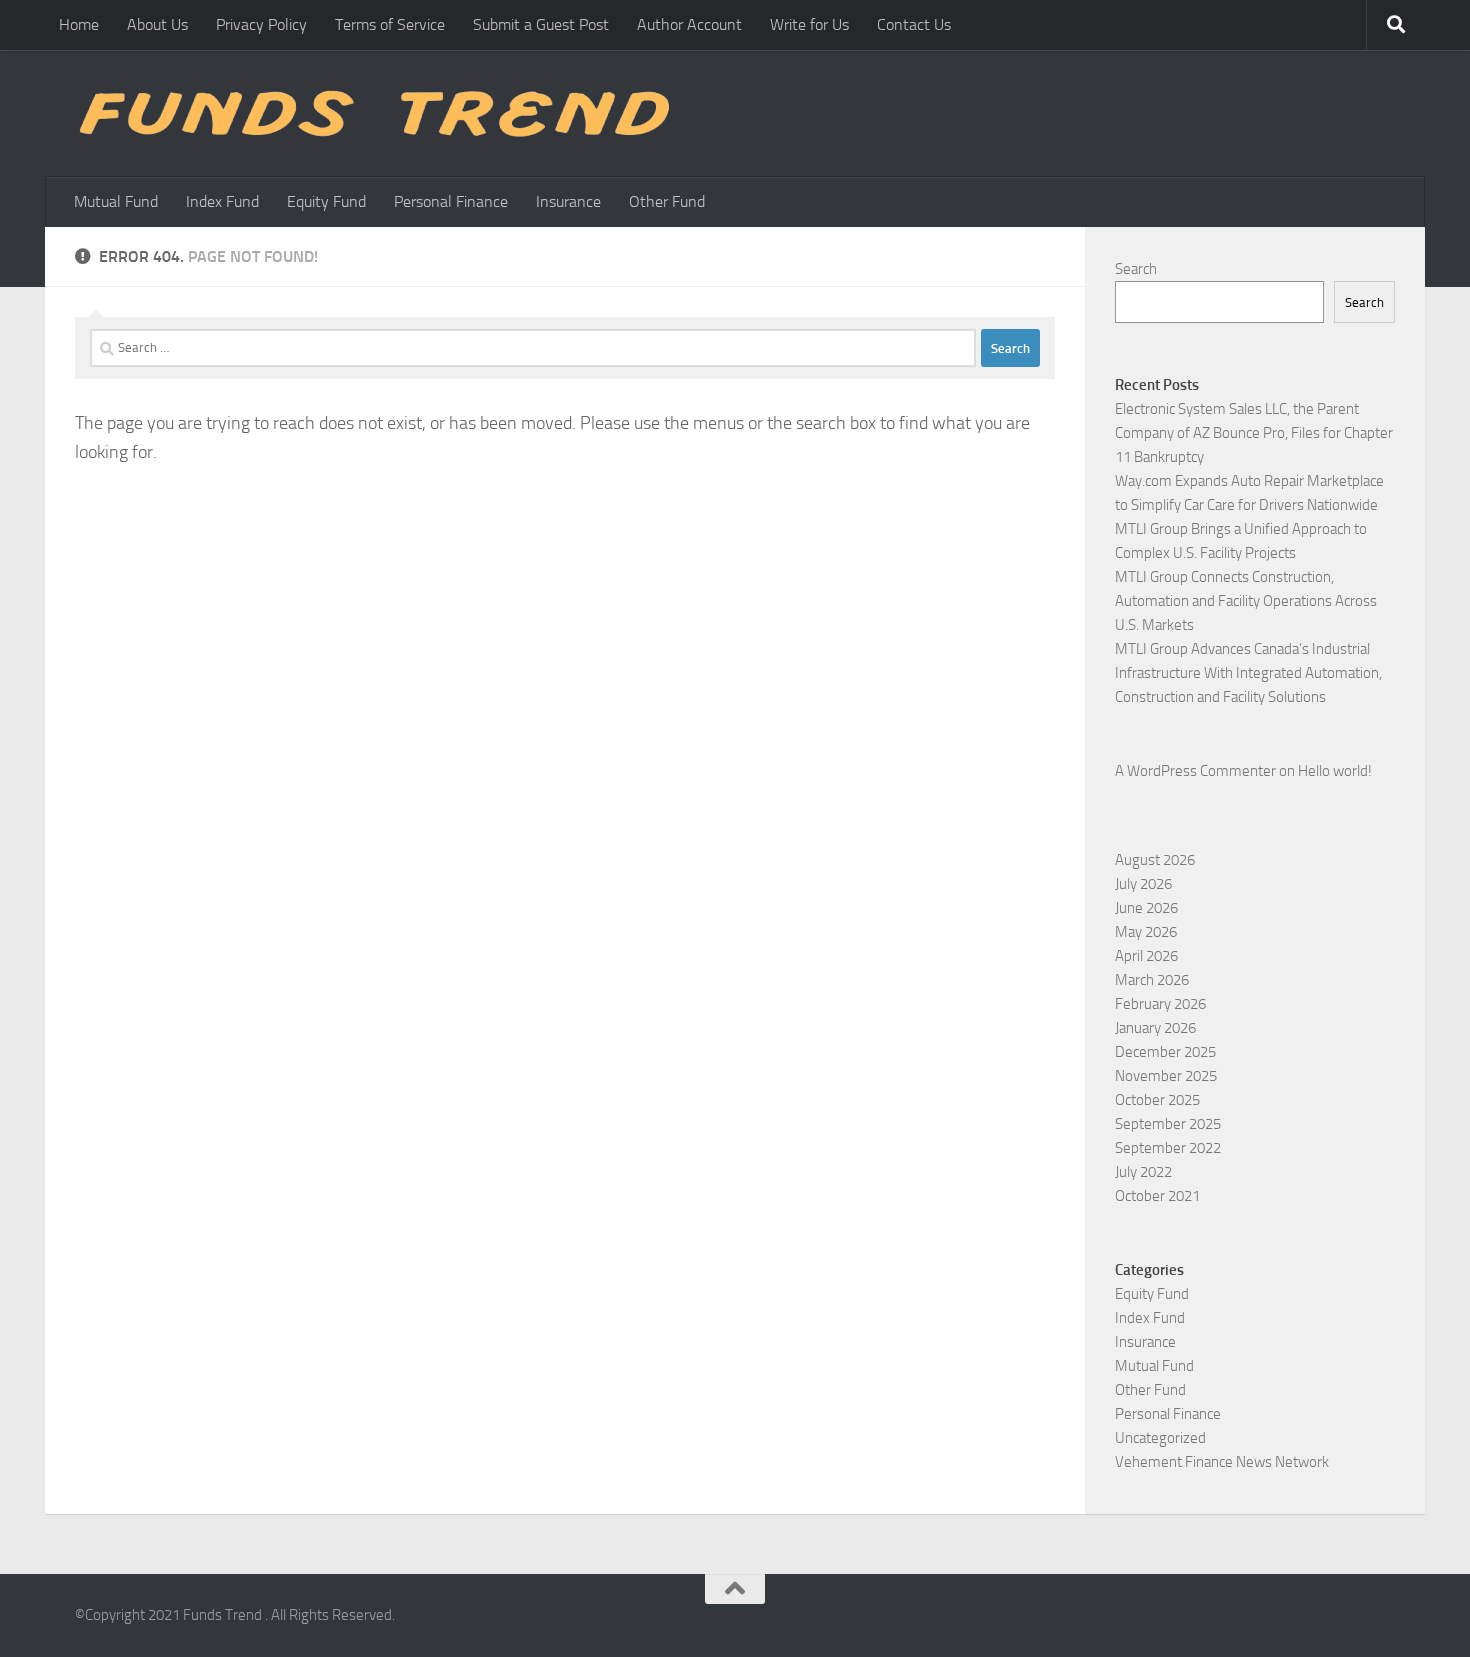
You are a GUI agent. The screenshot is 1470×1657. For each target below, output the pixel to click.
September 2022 (1168, 1148)
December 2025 (1165, 1052)
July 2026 (1143, 884)
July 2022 (1143, 1172)
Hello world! (1335, 771)
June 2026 (1146, 908)
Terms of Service (390, 24)
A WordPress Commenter (1195, 771)
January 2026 (1155, 1028)
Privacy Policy (261, 24)
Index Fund (222, 201)
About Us (157, 24)
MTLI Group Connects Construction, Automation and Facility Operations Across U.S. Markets (1246, 601)
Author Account (689, 24)
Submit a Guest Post (541, 24)
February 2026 (1160, 1004)
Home (79, 24)
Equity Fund (326, 201)
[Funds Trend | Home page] (372, 113)
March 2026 (1152, 980)
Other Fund (667, 201)
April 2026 (1146, 956)
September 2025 (1168, 1124)
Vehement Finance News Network (1222, 1462)
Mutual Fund (116, 201)
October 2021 (1157, 1196)
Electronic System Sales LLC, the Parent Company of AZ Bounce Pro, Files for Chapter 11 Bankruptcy (1254, 433)
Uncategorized (1160, 1438)
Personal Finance (451, 201)
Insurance (568, 201)
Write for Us (809, 24)
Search (1136, 269)
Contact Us (914, 24)
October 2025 (1157, 1100)
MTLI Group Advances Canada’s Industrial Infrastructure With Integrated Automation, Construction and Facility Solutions (1248, 673)
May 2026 (1146, 932)
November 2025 (1166, 1076)
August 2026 (1155, 860)
